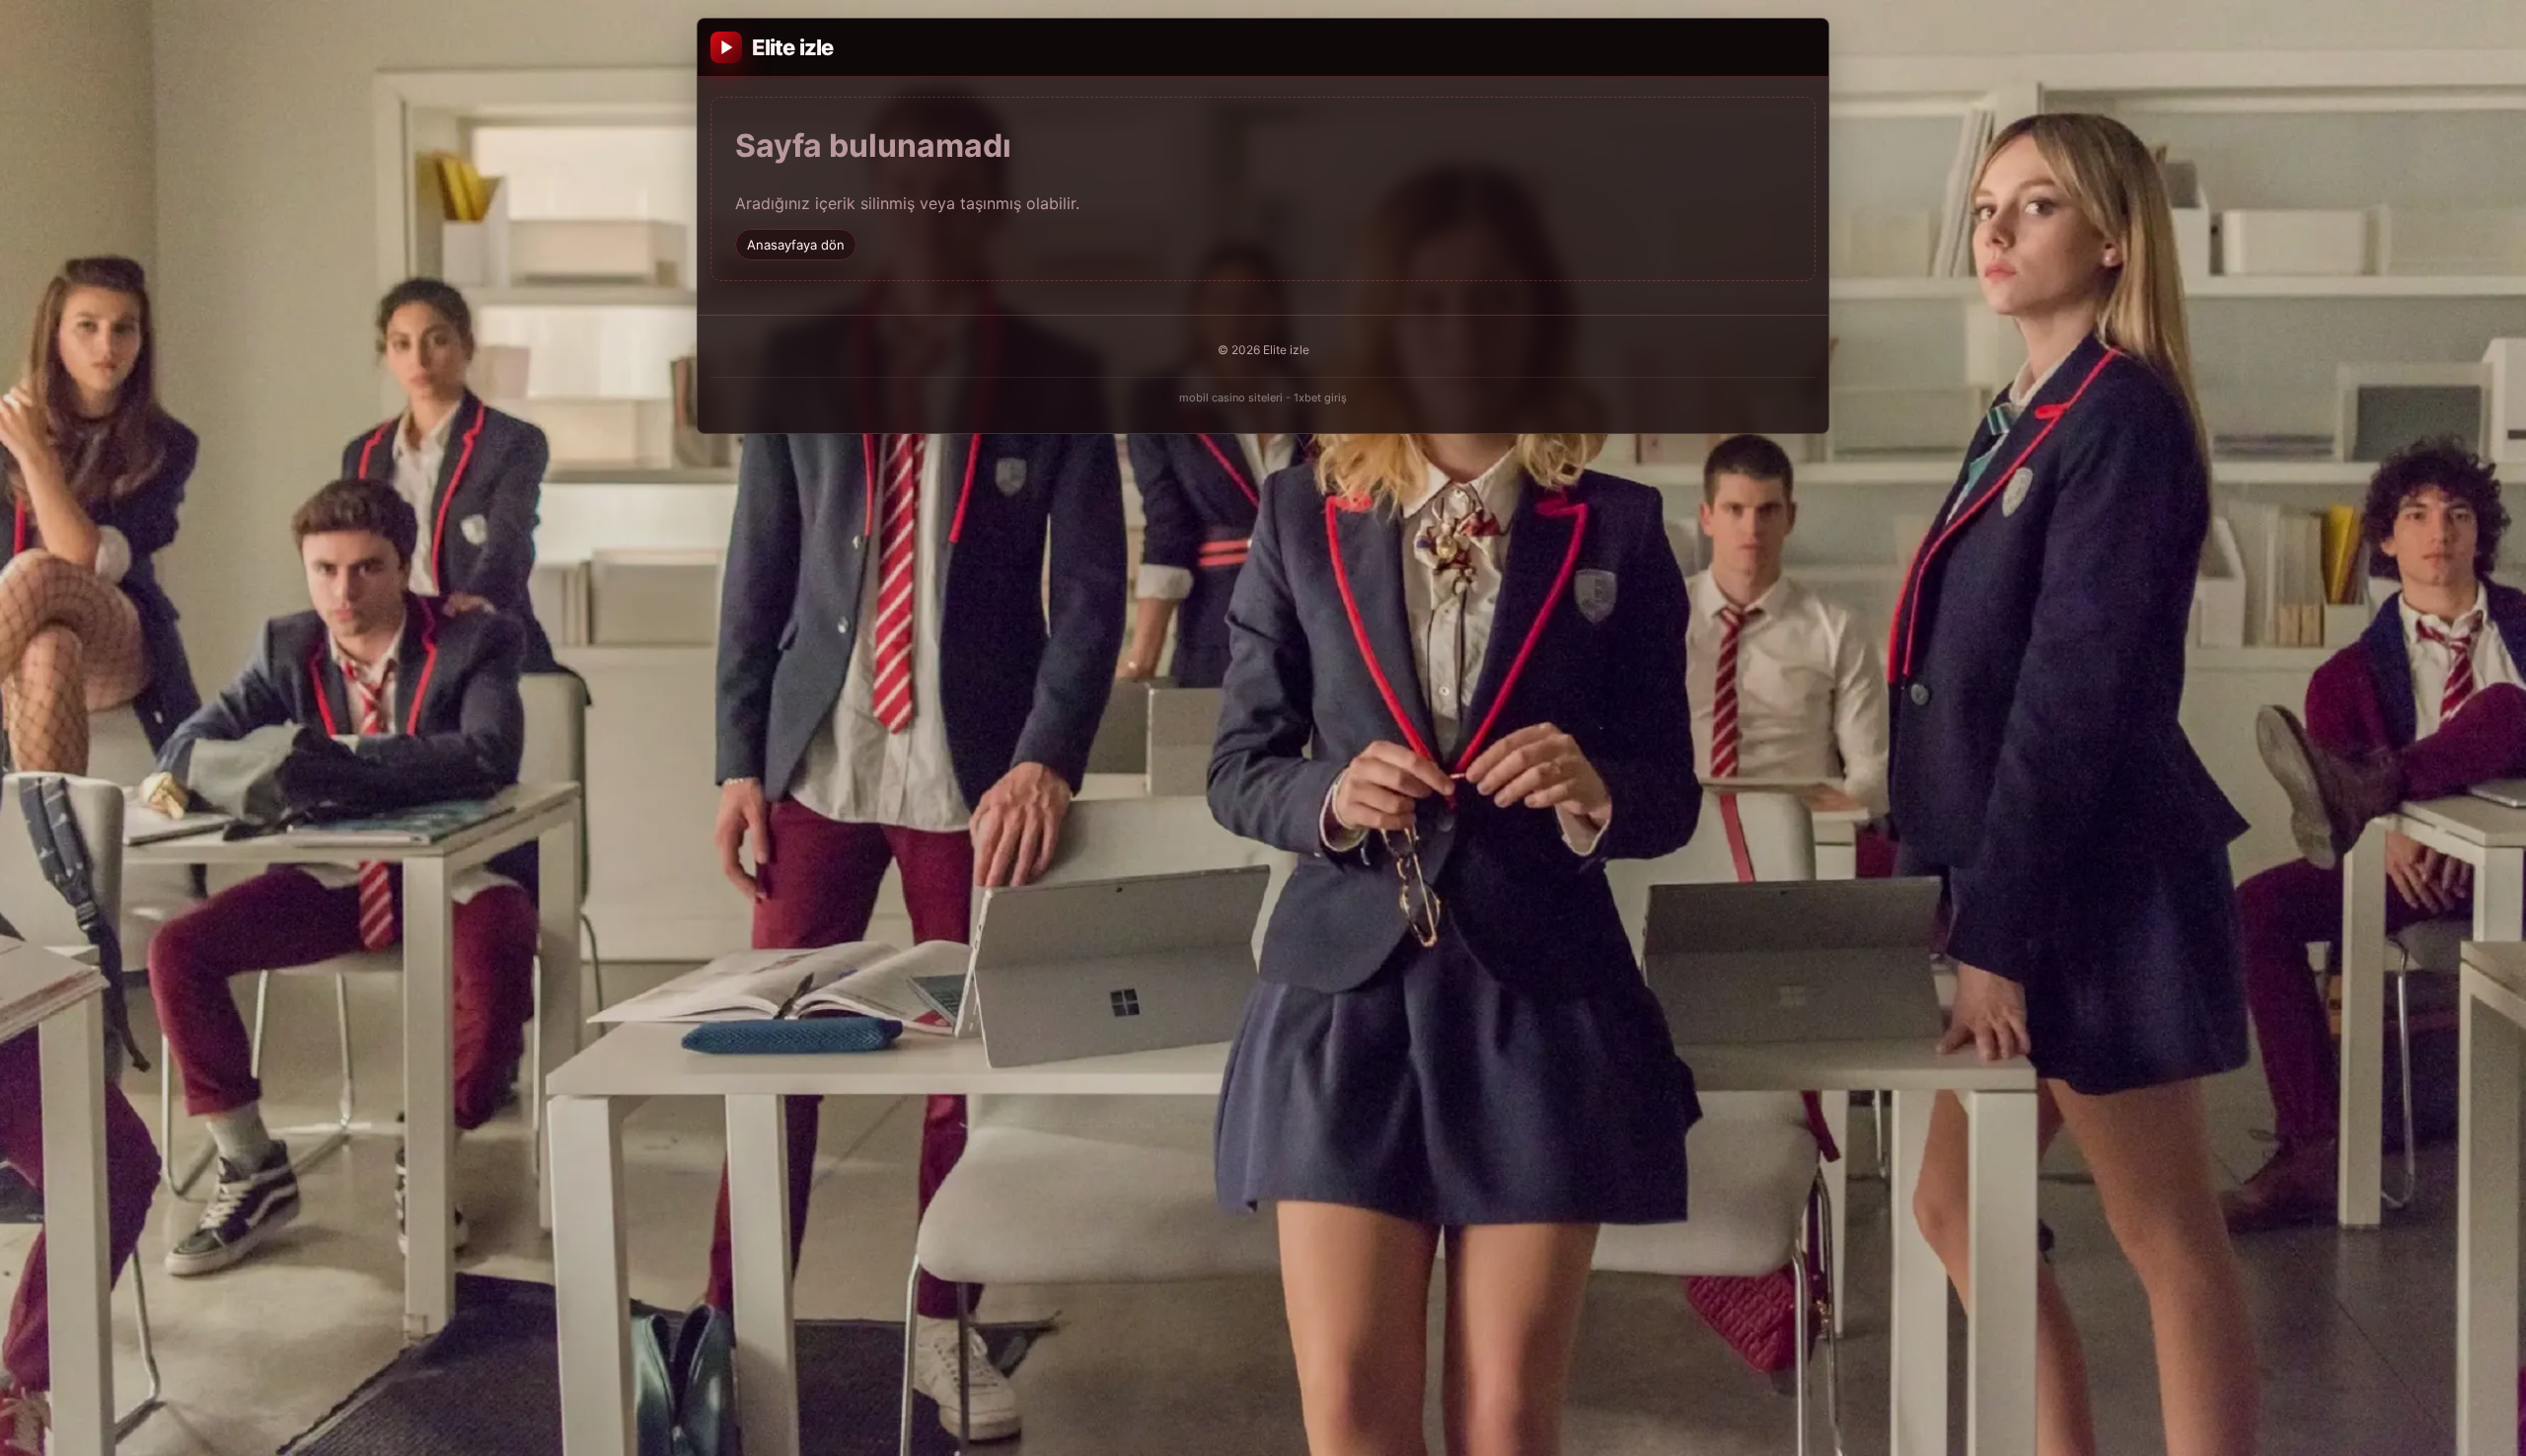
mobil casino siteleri (1231, 398)
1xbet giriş (1320, 398)
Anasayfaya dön (796, 245)
